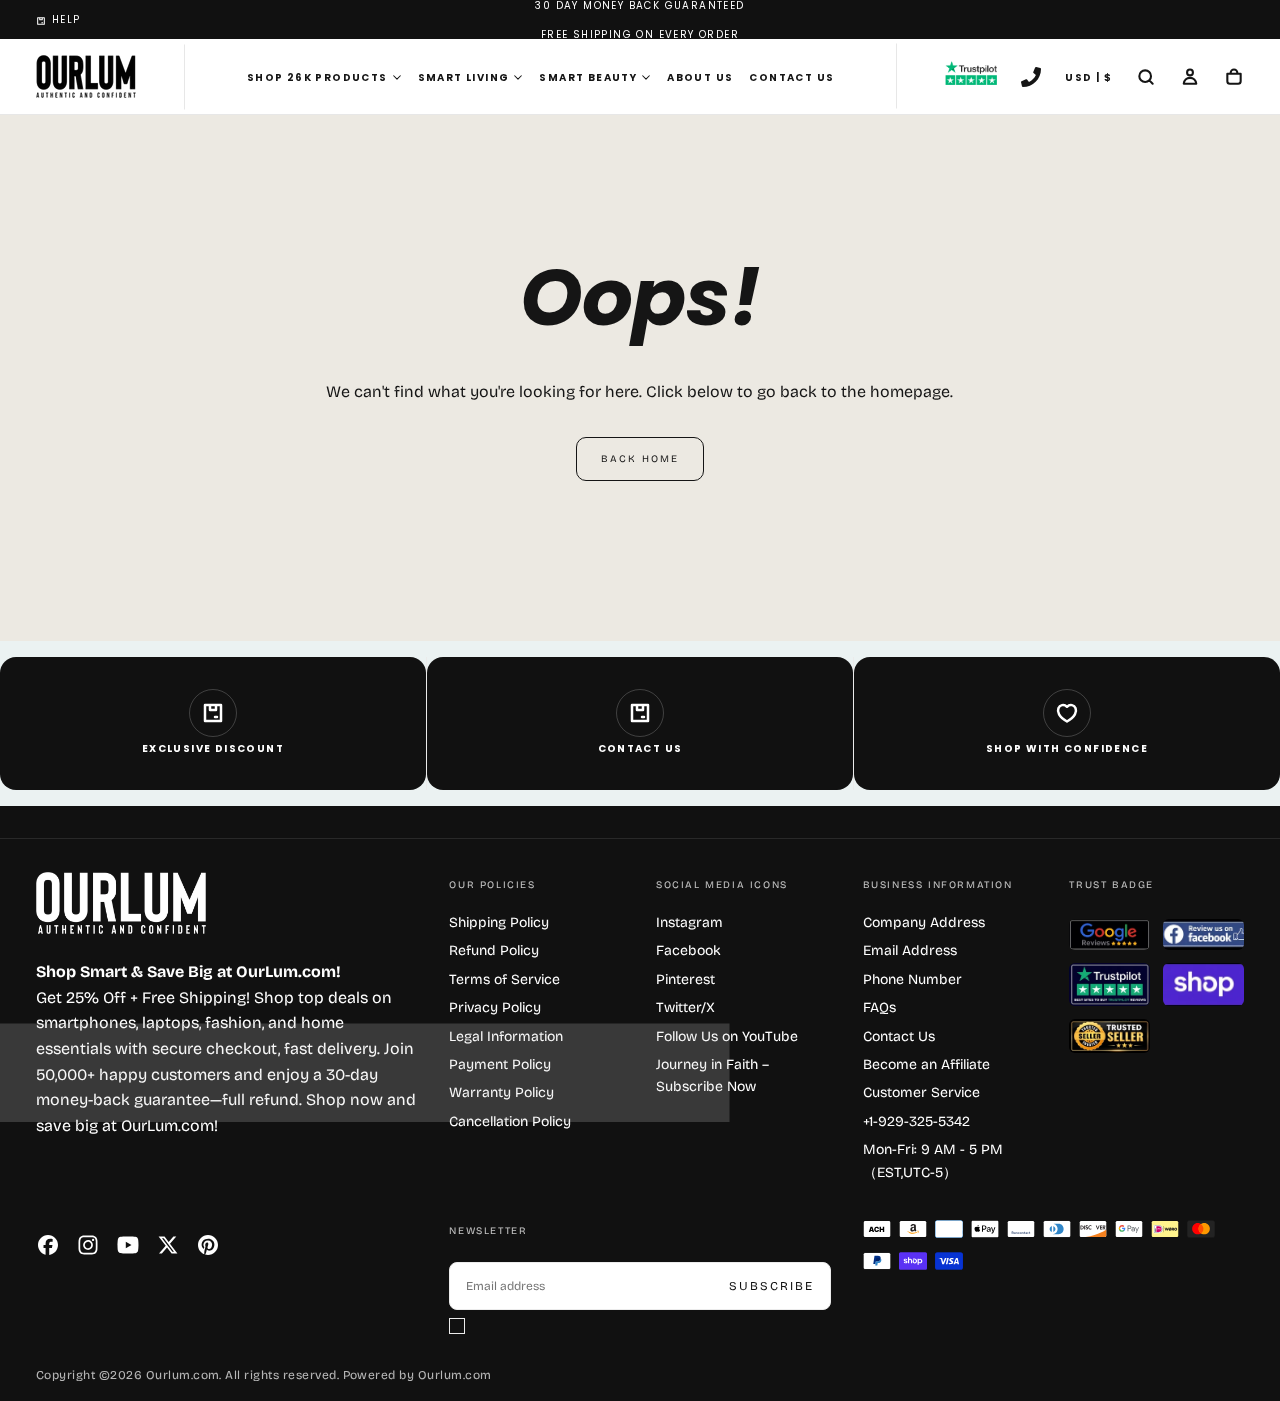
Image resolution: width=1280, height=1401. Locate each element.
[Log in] (1190, 79)
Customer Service (921, 1092)
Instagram (689, 922)
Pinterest (685, 979)
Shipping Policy (499, 922)
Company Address (924, 922)
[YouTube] (128, 1245)
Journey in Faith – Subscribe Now (712, 1075)
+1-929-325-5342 (916, 1121)
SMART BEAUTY (588, 77)
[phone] (1031, 79)
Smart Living (464, 77)
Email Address (910, 950)
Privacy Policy (495, 1007)
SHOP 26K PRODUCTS (317, 77)
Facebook (688, 950)
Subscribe (771, 1286)
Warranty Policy (501, 1092)
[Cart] (1234, 79)
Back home (640, 459)
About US (700, 77)
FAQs (879, 1007)
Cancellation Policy (510, 1121)
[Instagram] (88, 1245)
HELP (66, 19)
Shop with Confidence (1067, 748)
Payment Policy (500, 1064)
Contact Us (791, 77)
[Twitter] (168, 1245)
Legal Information (506, 1036)
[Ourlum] (121, 903)
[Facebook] (48, 1245)
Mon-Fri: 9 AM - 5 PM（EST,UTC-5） (933, 1160)
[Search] (1146, 79)
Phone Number (912, 979)
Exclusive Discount (213, 748)
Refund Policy (494, 950)
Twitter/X (685, 1007)
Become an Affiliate (926, 1064)
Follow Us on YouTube (727, 1036)
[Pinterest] (208, 1245)
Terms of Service (504, 979)
